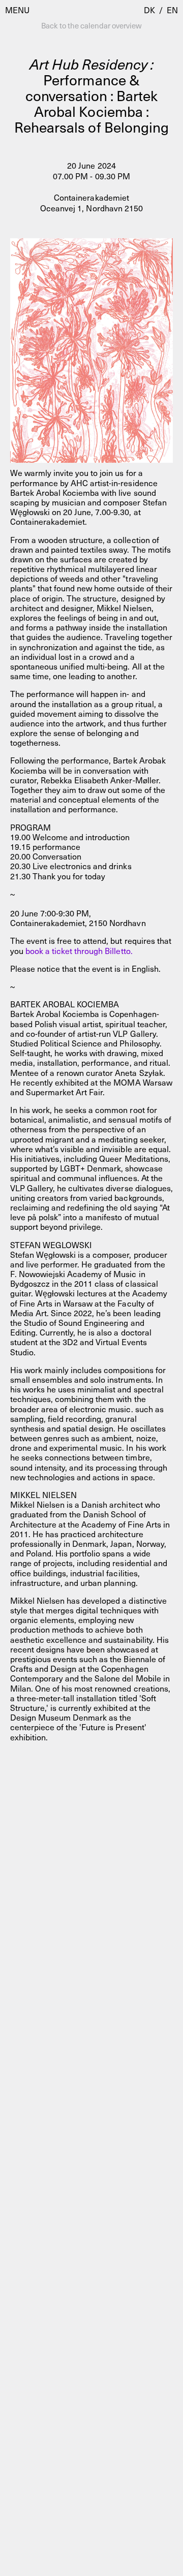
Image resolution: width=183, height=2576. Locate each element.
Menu (17, 10)
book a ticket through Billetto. (79, 950)
